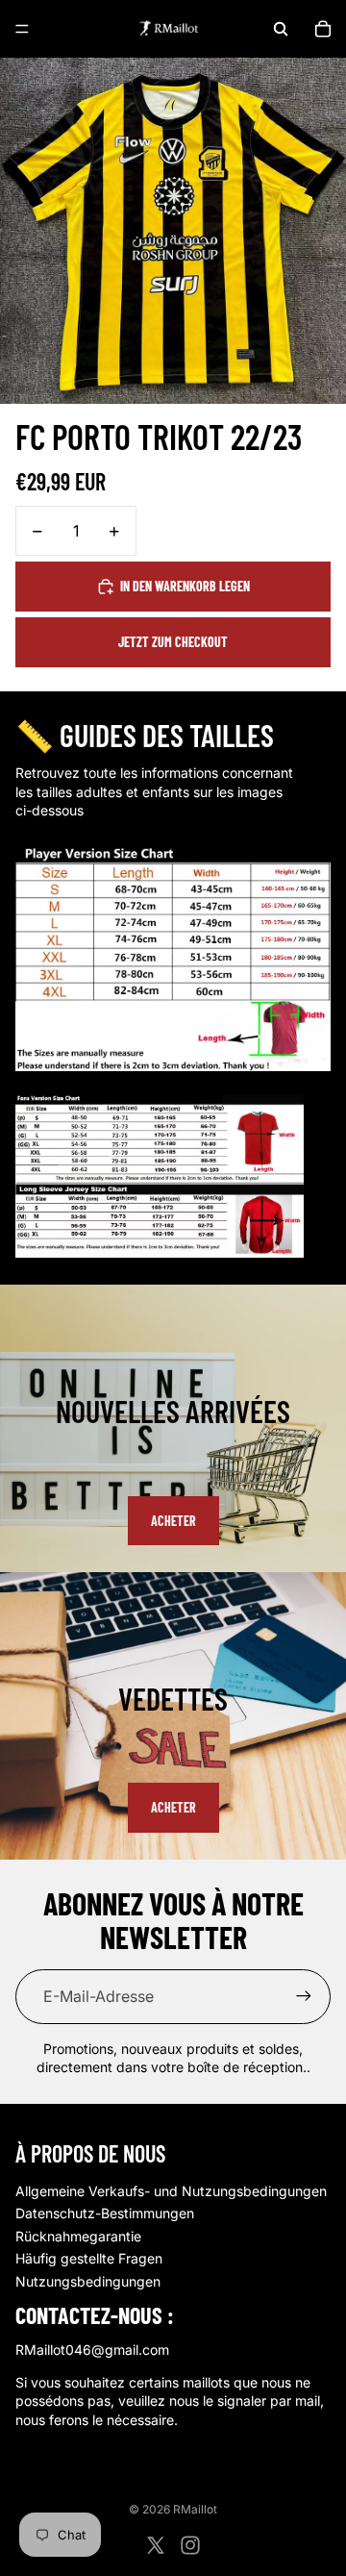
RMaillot (195, 2509)
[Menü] (22, 29)
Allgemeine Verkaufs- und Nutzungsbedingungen (171, 2191)
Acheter (173, 1521)
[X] (156, 2545)
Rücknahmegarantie (78, 2236)
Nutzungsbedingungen (88, 2281)
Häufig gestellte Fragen (89, 2258)
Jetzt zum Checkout (173, 642)
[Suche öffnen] (281, 29)
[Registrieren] (304, 1996)
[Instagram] (190, 2545)
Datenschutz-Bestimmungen (105, 2213)
